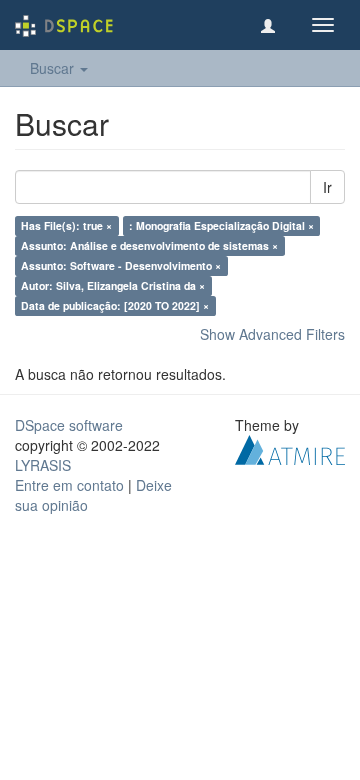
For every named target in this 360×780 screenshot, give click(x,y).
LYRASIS (43, 465)
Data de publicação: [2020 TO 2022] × (115, 305)
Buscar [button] (54, 68)
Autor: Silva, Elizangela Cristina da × (113, 285)
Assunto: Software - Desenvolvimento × (121, 265)
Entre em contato (69, 485)
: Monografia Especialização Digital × (221, 225)
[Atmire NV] (290, 448)
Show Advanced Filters (272, 334)
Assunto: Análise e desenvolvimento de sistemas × (149, 245)
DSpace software (69, 425)
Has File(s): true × (66, 225)
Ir (327, 187)
